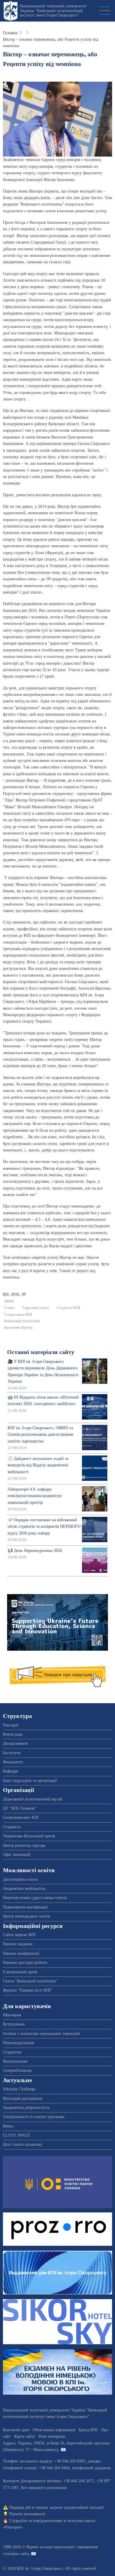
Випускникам (15, 2061)
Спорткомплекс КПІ (21, 1817)
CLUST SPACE (17, 2135)
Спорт (9, 1308)
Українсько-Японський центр (29, 1836)
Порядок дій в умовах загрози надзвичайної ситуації (56, 2507)
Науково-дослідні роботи (25, 1963)
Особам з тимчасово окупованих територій (41, 2034)
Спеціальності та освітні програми (34, 2117)
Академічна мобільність (24, 1889)
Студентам (12, 2052)
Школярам (12, 2015)
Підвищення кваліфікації (25, 1907)
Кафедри (11, 1771)
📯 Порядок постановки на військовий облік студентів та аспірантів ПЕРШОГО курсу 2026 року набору (44, 1527)
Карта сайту (25, 2436)
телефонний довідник (91, 2468)
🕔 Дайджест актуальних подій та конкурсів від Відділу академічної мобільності (38, 1465)
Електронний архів (20, 1972)
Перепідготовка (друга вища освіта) (35, 1898)
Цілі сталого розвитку (23, 2144)
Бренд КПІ (88, 2430)
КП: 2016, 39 (14, 1294)
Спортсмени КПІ (18, 1315)
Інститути (12, 1753)
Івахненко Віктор (18, 1328)
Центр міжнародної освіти (27, 1916)
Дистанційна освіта (20, 1879)
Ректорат (11, 1725)
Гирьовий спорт (36, 1308)
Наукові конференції (21, 1953)
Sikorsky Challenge (19, 2089)
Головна (10, 33)
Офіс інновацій (17, 1855)
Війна (8, 2126)
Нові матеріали (52, 2436)
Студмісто (12, 1827)
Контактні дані (16, 2430)
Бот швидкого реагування (44, 2488)
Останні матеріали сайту (41, 1352)
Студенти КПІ (69, 1308)
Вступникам (14, 2024)
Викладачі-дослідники (23, 2098)
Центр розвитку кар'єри (24, 1845)
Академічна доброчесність (26, 2108)
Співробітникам (17, 2070)
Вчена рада (13, 1734)
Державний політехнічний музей (33, 1799)
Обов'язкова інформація (54, 2430)
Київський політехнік (22, 1321)
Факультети (13, 1762)
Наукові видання (18, 1944)
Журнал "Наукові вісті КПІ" (28, 1990)
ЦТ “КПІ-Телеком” (20, 1808)
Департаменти (16, 1743)
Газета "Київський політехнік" (30, 1981)
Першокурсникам (19, 2043)
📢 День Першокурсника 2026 (35, 1551)
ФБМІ (9, 1301)
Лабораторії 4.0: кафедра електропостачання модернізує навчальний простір (35, 1496)
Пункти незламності (27, 2514)
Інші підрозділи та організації (30, 1781)
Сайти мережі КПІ (19, 1935)
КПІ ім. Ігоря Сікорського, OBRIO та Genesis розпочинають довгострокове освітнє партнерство (41, 1435)
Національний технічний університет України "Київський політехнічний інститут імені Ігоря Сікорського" (53, 11)
